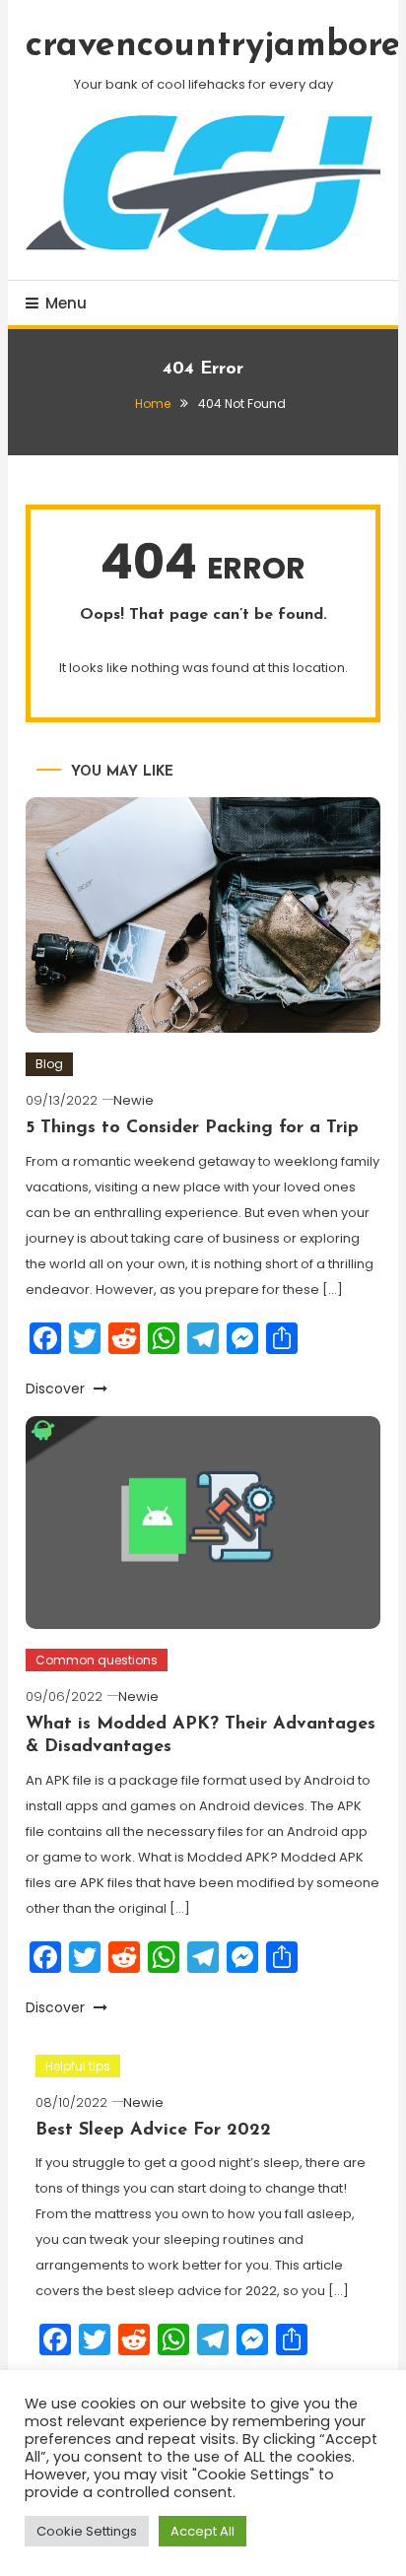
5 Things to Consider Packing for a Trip (192, 1128)
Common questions (97, 1660)
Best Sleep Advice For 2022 (153, 2131)
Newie (134, 1100)
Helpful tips (78, 2066)
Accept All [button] (203, 2531)
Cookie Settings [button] (87, 2531)
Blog (49, 1064)
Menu (66, 303)
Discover (57, 1389)
